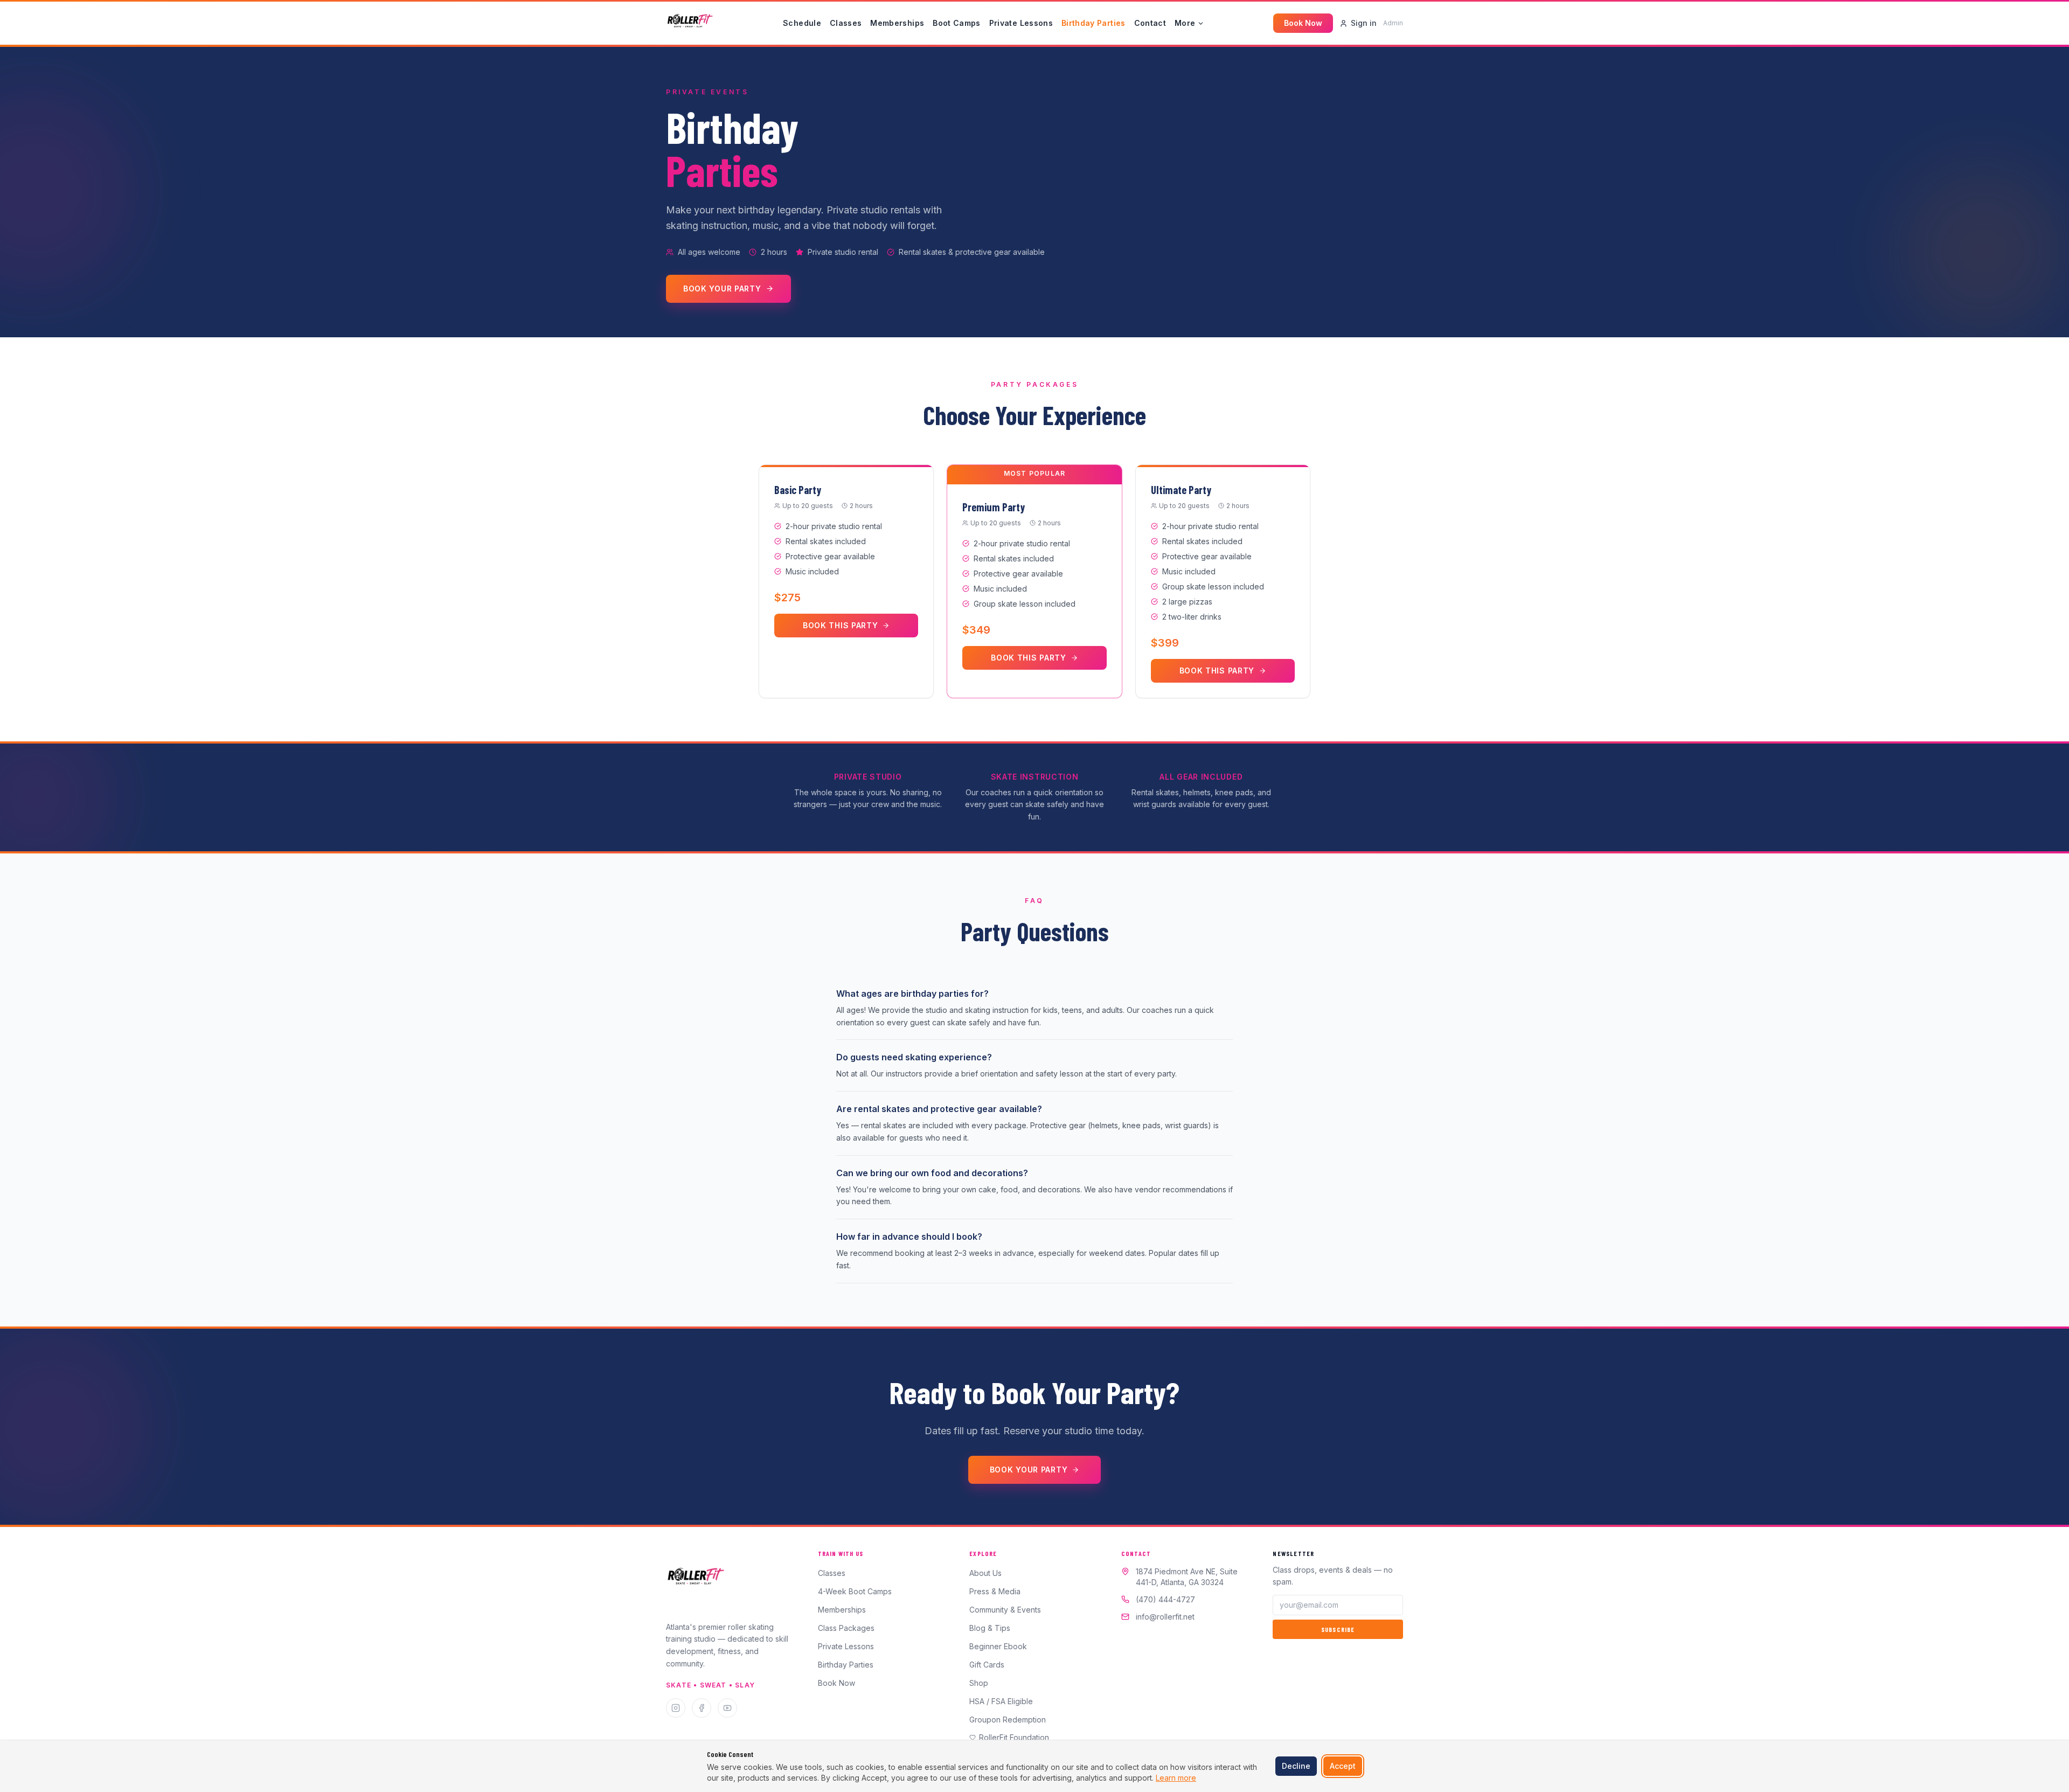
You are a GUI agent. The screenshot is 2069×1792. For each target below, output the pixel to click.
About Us (985, 1573)
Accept (1343, 1766)
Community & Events (1005, 1610)
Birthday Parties (1093, 23)
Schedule (802, 23)
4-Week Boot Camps (855, 1591)
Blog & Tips (990, 1628)
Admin (1393, 23)
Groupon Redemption (1008, 1720)
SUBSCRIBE (1338, 1629)
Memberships (897, 23)
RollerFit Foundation (1014, 1737)
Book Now (1303, 23)
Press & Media (995, 1591)
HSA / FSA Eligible (1001, 1701)
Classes (846, 23)
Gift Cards (987, 1665)
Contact (1150, 23)
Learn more (1176, 1778)
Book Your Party (722, 289)
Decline (1296, 1766)
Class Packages (846, 1628)
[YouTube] (727, 1708)
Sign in (1364, 23)
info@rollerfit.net (1165, 1617)
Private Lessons (1021, 23)
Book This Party (841, 625)
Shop (979, 1683)
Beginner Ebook (998, 1646)
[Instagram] (676, 1708)
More (1185, 23)
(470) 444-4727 (1165, 1599)
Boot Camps (957, 23)
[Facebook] (702, 1708)
